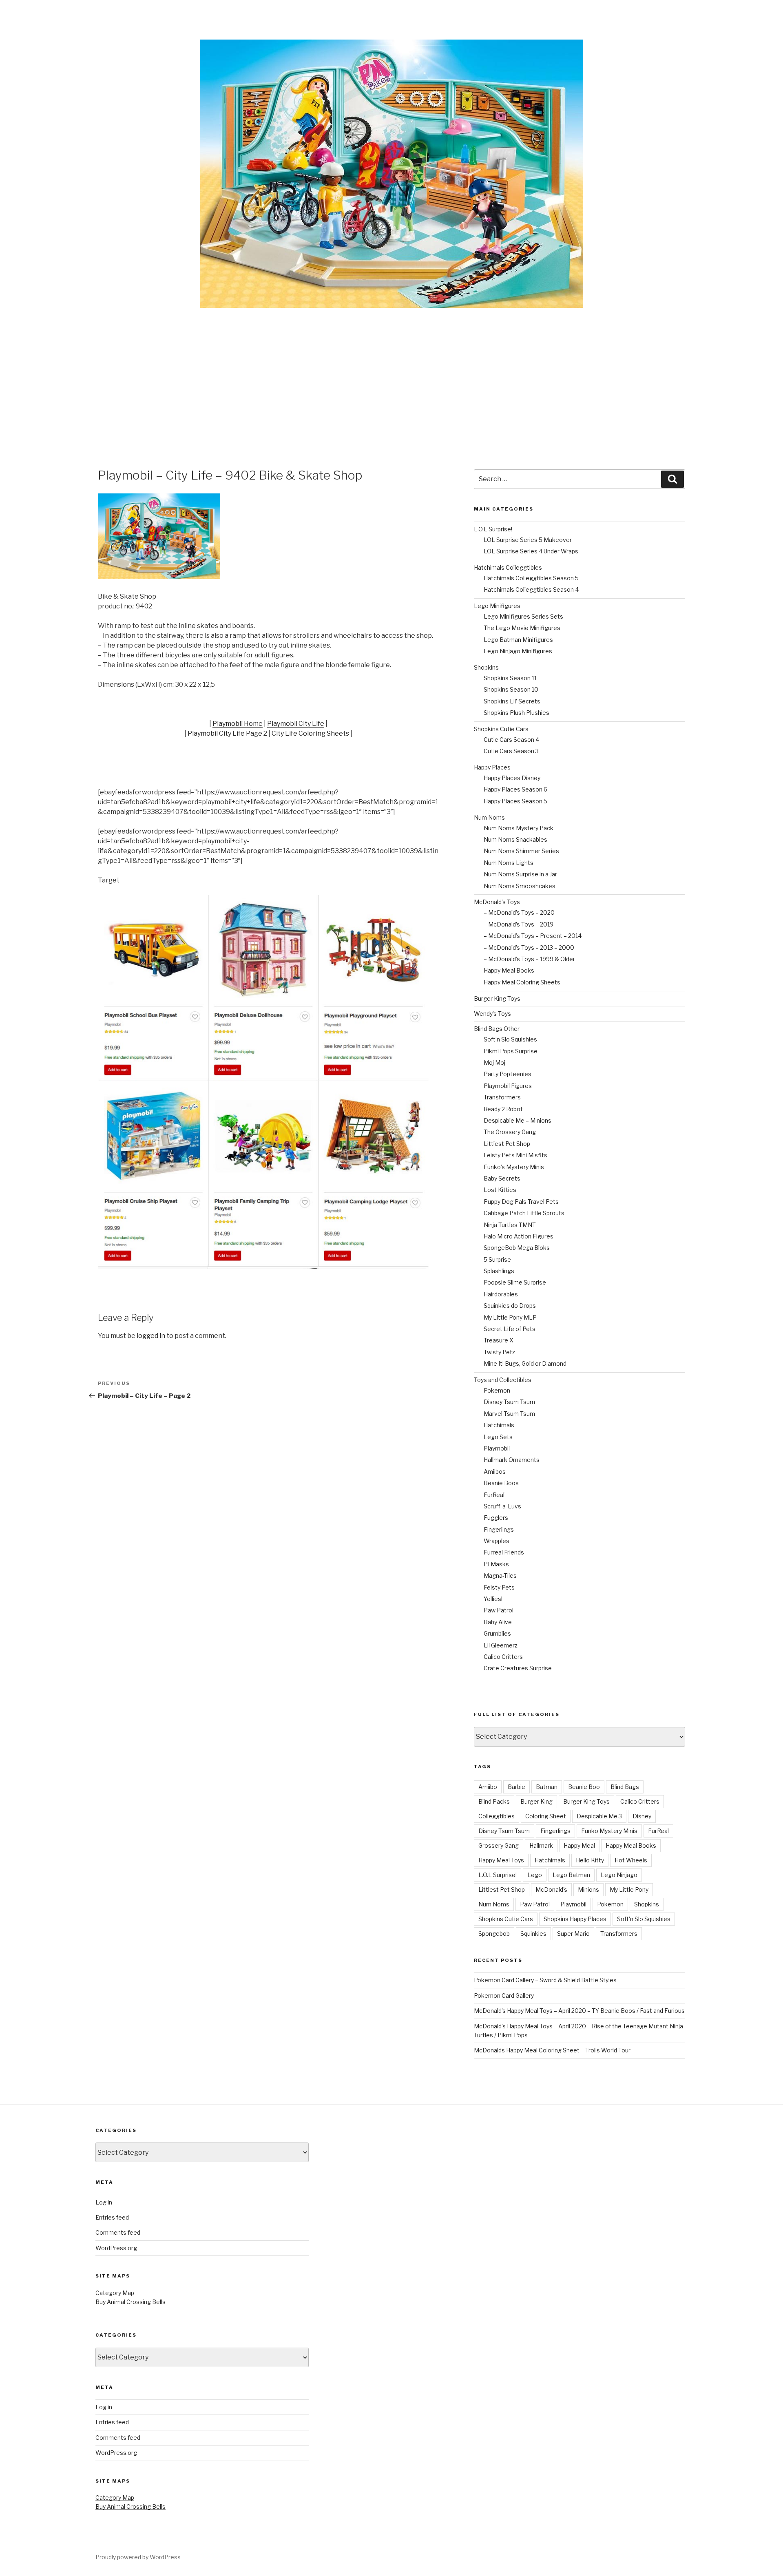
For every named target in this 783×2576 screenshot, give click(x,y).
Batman (547, 1787)
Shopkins (486, 667)
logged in (151, 1336)
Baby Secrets (502, 1178)
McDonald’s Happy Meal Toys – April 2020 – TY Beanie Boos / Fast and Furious (579, 2011)
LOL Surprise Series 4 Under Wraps (531, 551)
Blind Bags (625, 1787)
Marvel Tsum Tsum (509, 1414)
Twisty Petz (499, 1352)
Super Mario (573, 1934)
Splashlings (499, 1271)
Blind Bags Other (497, 1029)
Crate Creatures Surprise (518, 1668)
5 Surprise (497, 1259)
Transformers (502, 1097)
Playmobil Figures (508, 1086)
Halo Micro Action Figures (519, 1236)
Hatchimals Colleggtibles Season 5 (531, 578)
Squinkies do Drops (510, 1306)
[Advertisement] (391, 369)
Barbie (516, 1787)
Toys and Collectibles (503, 1380)
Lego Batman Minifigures (518, 640)
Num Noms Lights (509, 863)
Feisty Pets (499, 1587)
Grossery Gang (499, 1845)
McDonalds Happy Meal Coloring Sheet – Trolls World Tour (552, 2050)
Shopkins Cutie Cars (501, 729)
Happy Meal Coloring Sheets (522, 982)
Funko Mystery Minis (609, 1831)
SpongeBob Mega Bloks (517, 1248)
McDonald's (551, 1889)
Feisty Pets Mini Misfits (515, 1155)
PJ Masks (496, 1564)
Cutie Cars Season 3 (511, 751)
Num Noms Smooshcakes (520, 886)
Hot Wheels (631, 1860)
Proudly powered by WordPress (138, 2557)
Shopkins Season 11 (510, 678)
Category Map (115, 2293)
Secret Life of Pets (510, 1329)
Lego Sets (498, 1437)
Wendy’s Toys (492, 1014)
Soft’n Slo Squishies (510, 1039)
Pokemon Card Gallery (504, 1996)
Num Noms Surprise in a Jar (520, 874)
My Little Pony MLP (510, 1317)
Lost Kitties (500, 1190)
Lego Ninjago (619, 1875)
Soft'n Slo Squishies (644, 1919)
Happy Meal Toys (501, 1860)
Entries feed (112, 2217)
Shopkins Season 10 (511, 689)
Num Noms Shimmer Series (521, 851)
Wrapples (497, 1541)
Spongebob (494, 1934)
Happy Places (492, 767)
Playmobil (497, 1448)
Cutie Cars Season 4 (511, 740)
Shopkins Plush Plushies (516, 713)
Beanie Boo (584, 1787)
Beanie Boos (501, 1483)
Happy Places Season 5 (515, 801)
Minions (588, 1889)
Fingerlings (499, 1529)
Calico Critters (503, 1657)
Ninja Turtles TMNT (510, 1225)
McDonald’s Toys (497, 902)
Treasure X (499, 1340)
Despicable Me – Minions (518, 1120)
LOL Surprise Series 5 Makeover (528, 540)
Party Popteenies (508, 1074)
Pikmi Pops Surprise (511, 1051)
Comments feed (118, 2232)
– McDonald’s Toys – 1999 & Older (529, 959)
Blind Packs (494, 1801)
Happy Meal (579, 1845)
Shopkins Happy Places (575, 1919)
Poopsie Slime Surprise (515, 1282)
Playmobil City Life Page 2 (227, 733)
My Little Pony (629, 1889)
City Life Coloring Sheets (310, 733)
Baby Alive (498, 1622)
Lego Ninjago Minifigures (518, 651)
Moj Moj (494, 1062)
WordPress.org (116, 2248)
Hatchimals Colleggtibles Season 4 (531, 589)
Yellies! (493, 1599)
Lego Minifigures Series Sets (523, 616)
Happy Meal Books (509, 970)
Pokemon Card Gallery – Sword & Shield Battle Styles (545, 1980)
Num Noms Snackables (515, 839)
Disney (642, 1816)
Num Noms (489, 817)
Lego (535, 1875)
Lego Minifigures (497, 606)
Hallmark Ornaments (512, 1460)
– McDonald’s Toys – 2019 (519, 924)
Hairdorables (501, 1294)
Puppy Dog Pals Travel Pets (521, 1202)
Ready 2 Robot (503, 1109)
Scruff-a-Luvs (502, 1506)
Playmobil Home (238, 724)
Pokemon (497, 1390)
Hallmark (541, 1845)
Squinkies (533, 1934)
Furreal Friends (504, 1552)
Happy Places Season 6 (515, 789)
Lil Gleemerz (501, 1645)
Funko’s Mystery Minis (514, 1167)
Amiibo (488, 1787)
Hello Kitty (590, 1860)
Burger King (536, 1801)
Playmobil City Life (296, 724)
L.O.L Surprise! (493, 529)
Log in (104, 2202)
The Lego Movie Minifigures (522, 628)
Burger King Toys (497, 998)
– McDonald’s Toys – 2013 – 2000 (529, 947)
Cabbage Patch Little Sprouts (524, 1213)
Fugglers (496, 1518)
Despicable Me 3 (599, 1816)
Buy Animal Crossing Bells (130, 2302)
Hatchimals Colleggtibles (508, 567)
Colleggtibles (497, 1816)
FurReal (494, 1495)
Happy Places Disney (512, 778)
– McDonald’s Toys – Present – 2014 (533, 936)
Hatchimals (499, 1425)
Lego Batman (571, 1875)
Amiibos (495, 1472)
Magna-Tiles (500, 1575)
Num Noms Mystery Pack (519, 828)
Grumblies (497, 1633)
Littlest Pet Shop (507, 1144)
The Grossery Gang (510, 1132)
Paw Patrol (499, 1610)
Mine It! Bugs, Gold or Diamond (525, 1363)
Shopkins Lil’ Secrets (512, 701)
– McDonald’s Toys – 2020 (519, 912)
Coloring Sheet (546, 1816)
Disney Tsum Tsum (509, 1402)
